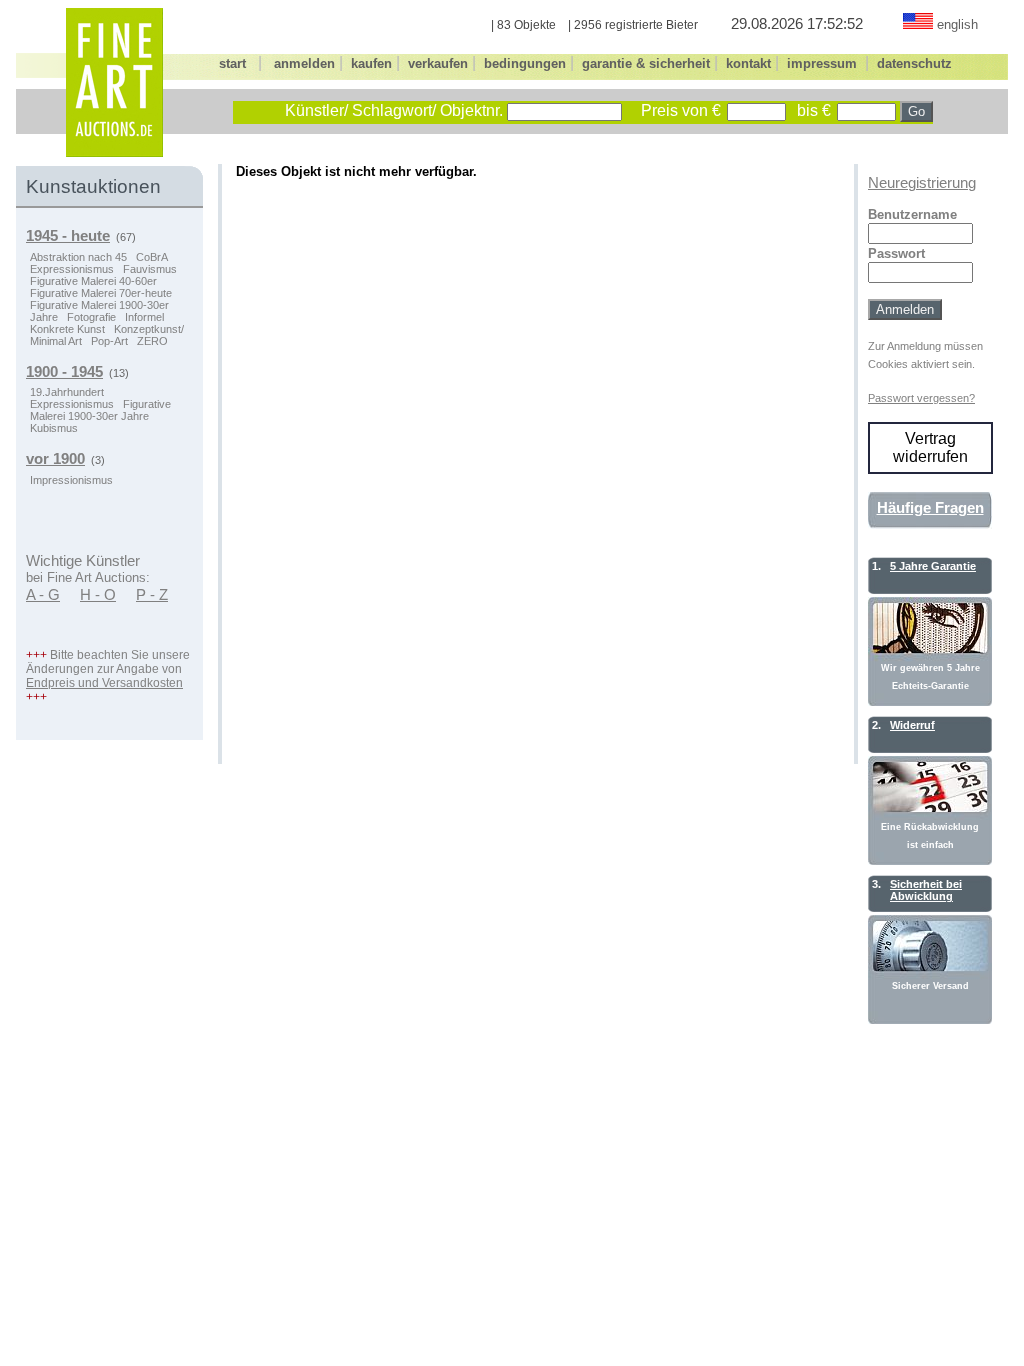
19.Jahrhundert (67, 392)
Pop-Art (109, 341)
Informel (144, 317)
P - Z (152, 595)
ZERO (152, 341)
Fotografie (91, 317)
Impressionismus (71, 480)
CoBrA (152, 257)
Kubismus (54, 428)
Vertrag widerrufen (930, 447)
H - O (98, 595)
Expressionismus (72, 269)
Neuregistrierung (922, 183)
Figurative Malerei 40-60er (93, 281)
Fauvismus (150, 269)
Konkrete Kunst (67, 329)
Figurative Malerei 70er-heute (101, 293)
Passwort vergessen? (921, 398)
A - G (43, 595)
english (957, 24)
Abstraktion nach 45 (78, 257)
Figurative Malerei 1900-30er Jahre (100, 410)
